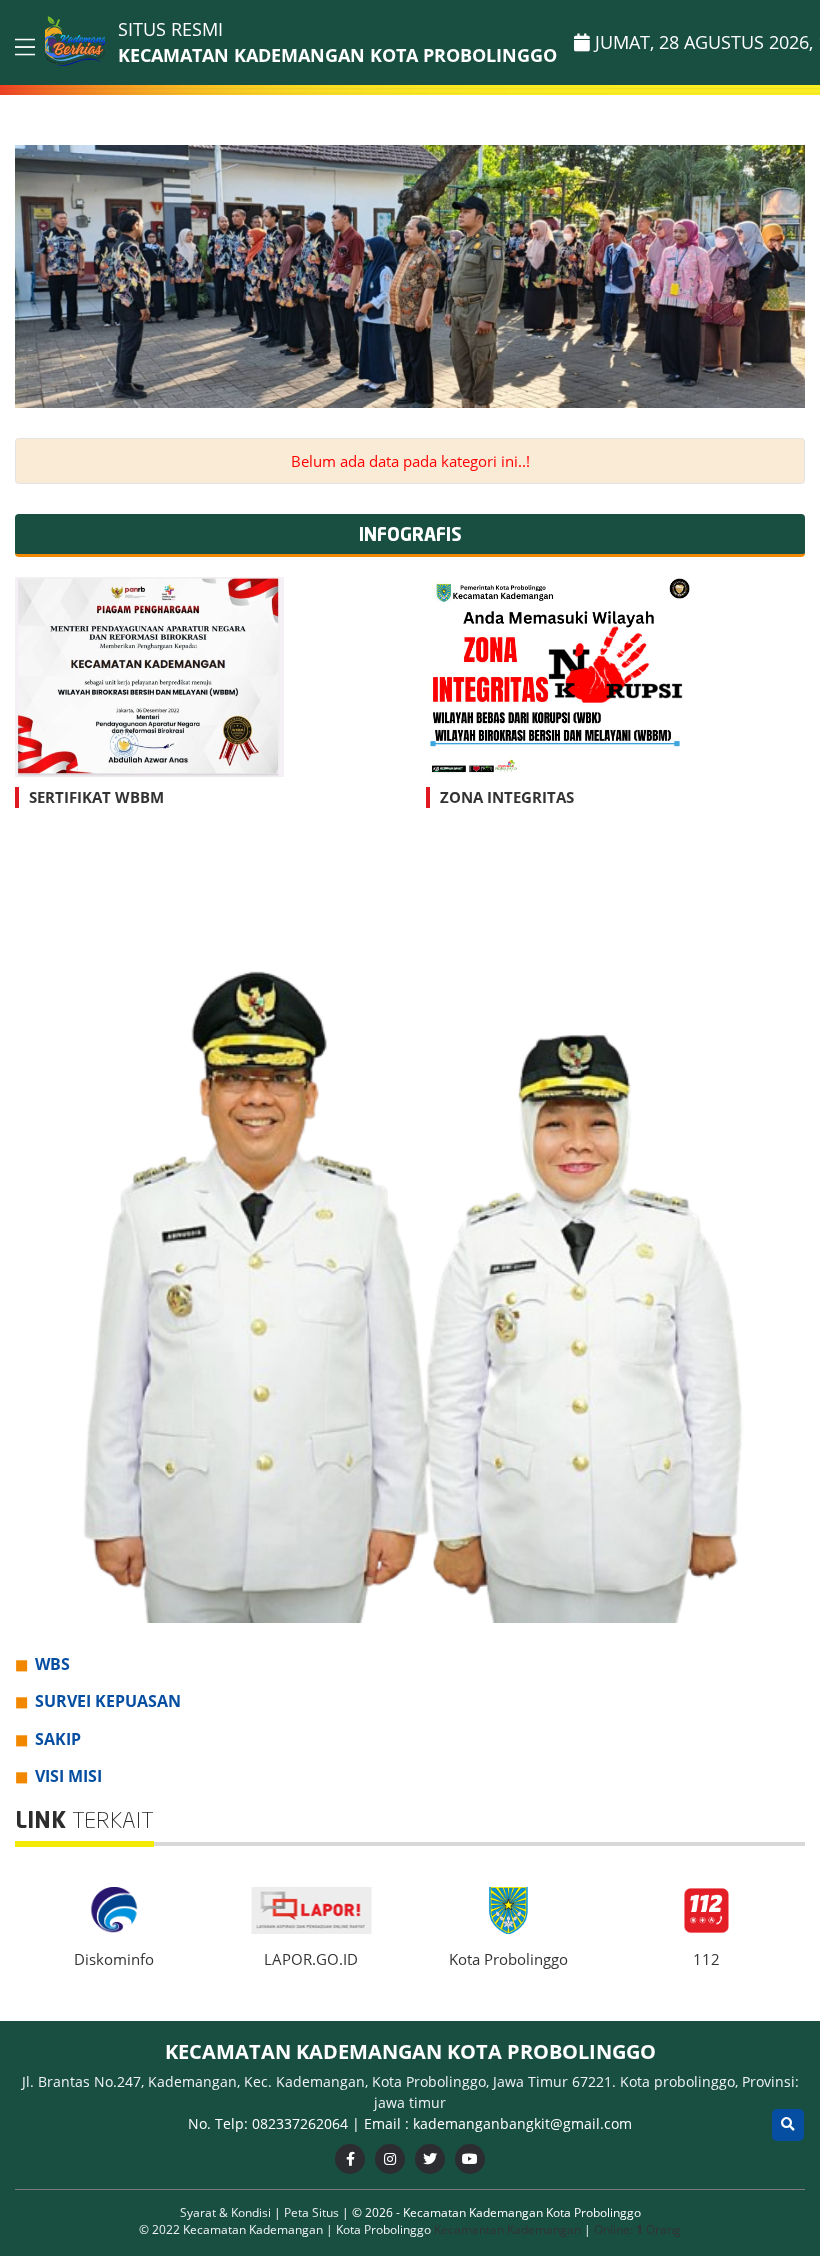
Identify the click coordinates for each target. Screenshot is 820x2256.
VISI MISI (68, 1776)
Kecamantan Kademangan (507, 2229)
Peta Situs (313, 2212)
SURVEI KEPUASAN (108, 1701)
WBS (52, 1664)
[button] (786, 277)
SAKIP (58, 1739)
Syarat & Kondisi (227, 2212)
